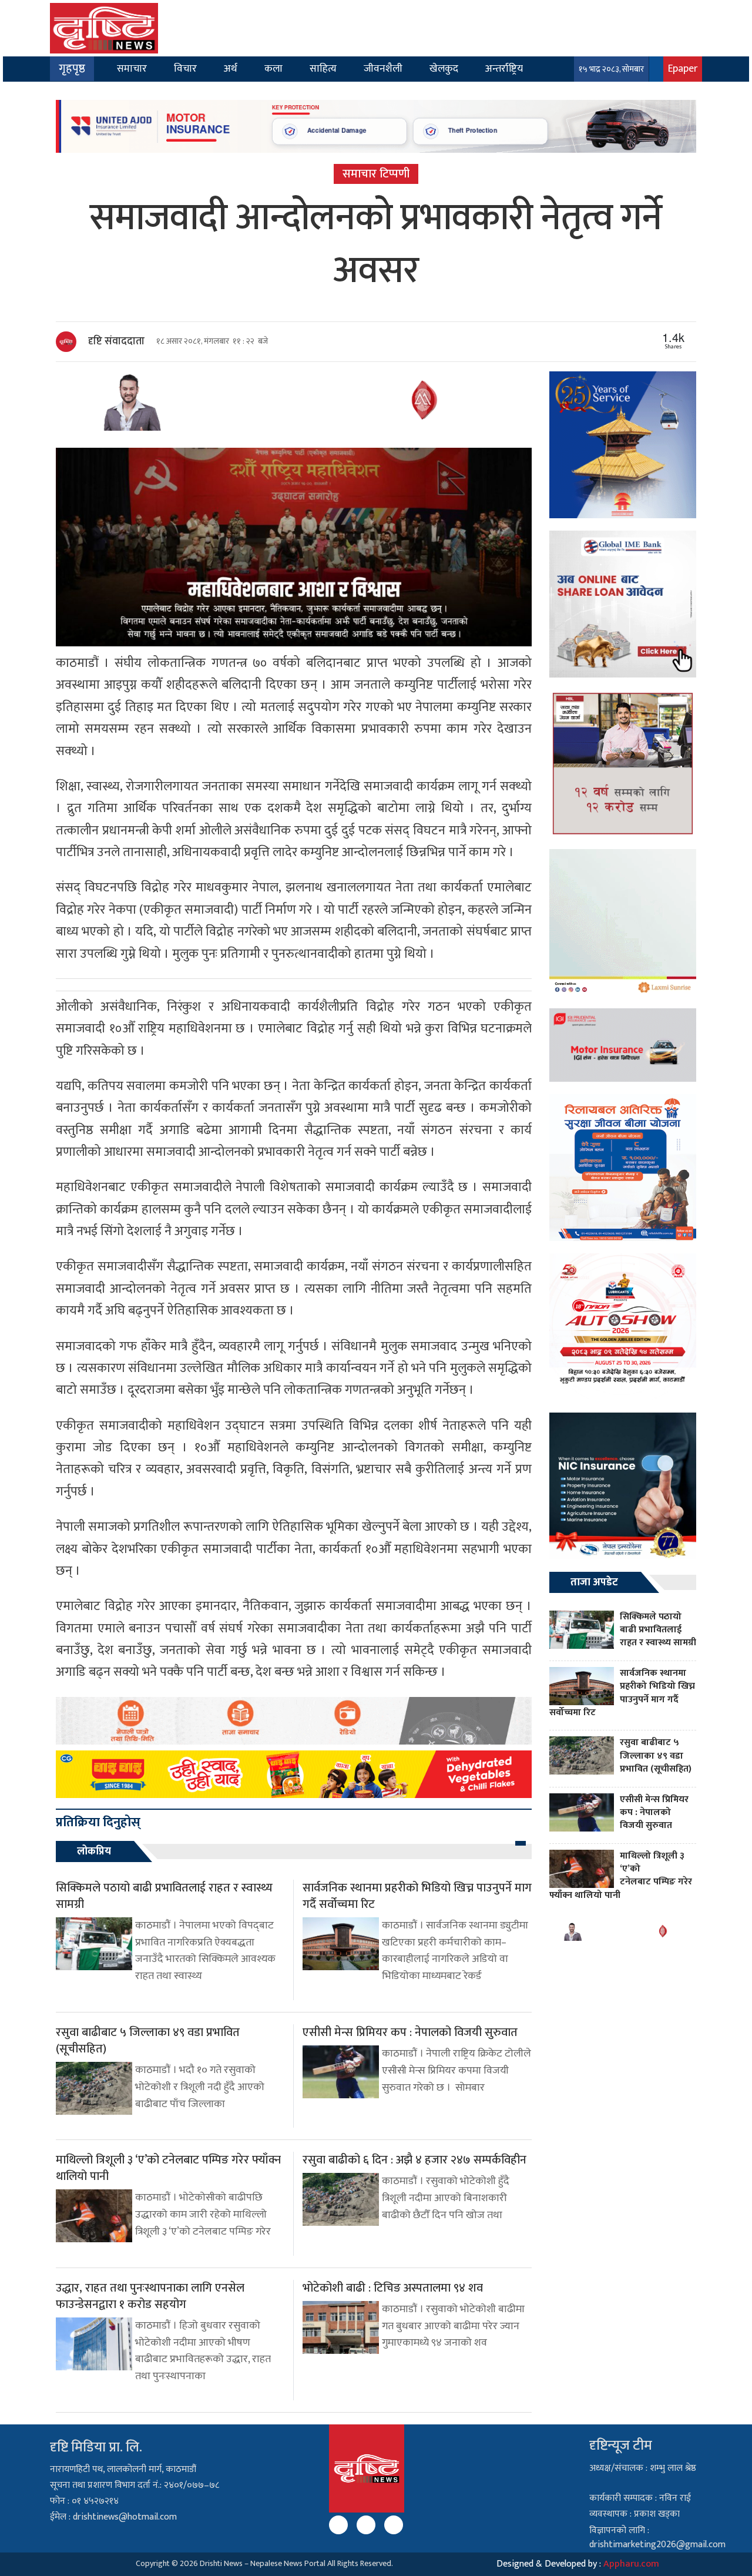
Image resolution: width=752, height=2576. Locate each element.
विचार (185, 68)
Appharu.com (631, 2564)
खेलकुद (444, 68)
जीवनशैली (383, 68)
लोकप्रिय (94, 1851)
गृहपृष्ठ (72, 69)
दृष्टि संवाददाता (116, 341)
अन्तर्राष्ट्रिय (504, 68)
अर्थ (231, 68)
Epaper (683, 68)
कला (273, 68)
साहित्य (323, 68)
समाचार (132, 68)
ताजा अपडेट (594, 1582)
